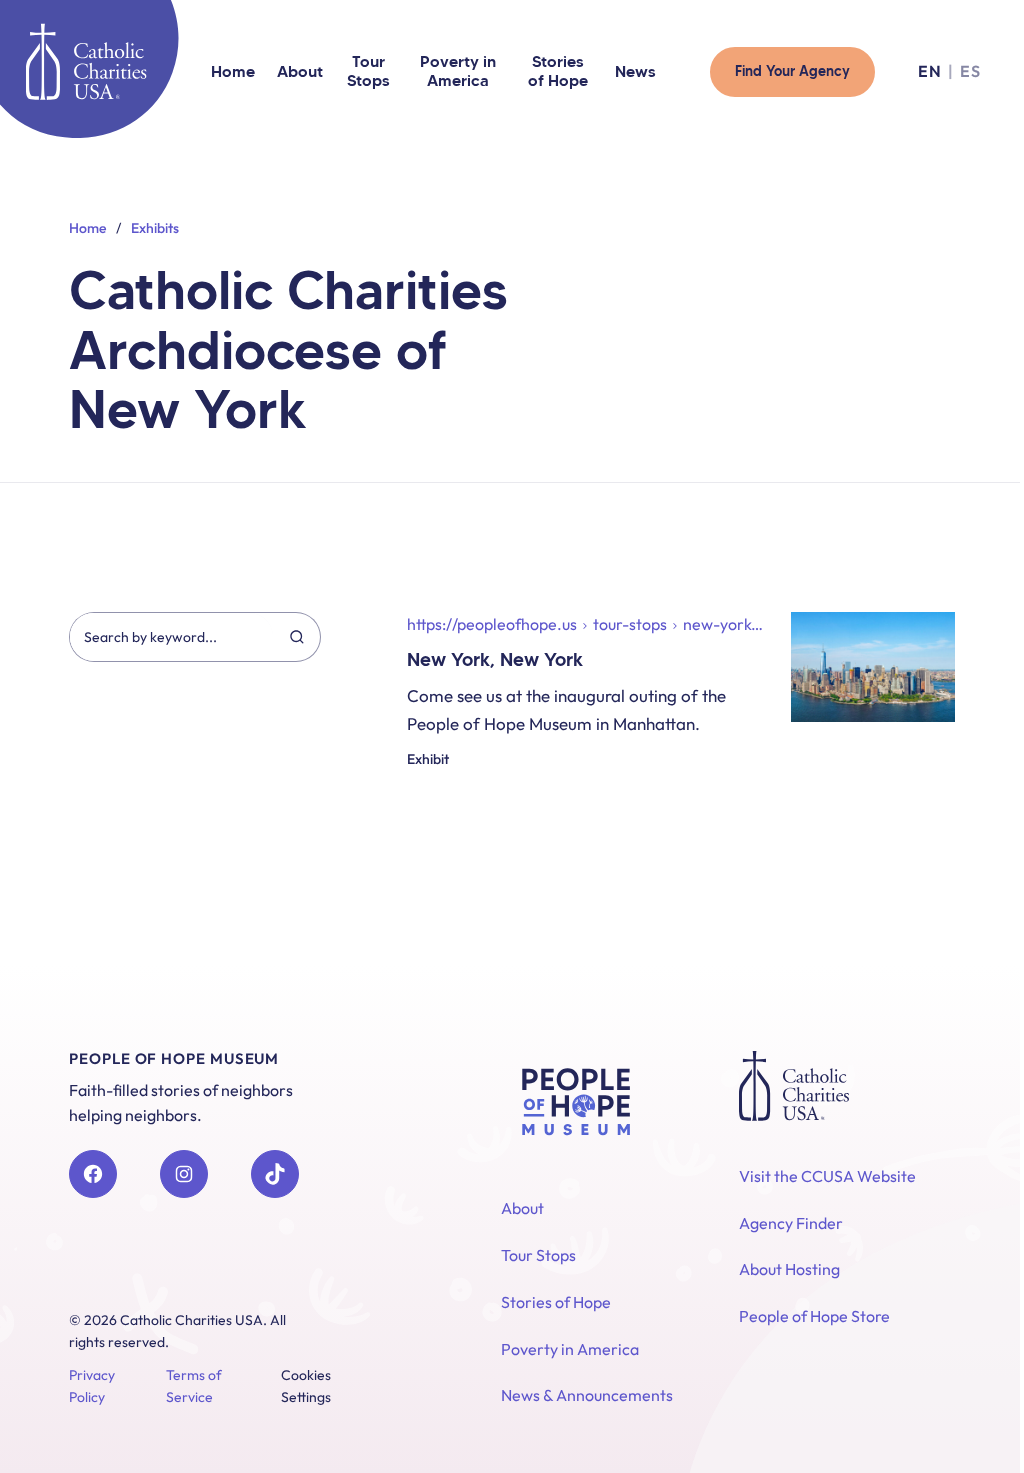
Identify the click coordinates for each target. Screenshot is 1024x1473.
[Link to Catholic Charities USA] (86, 61)
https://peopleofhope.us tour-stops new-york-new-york (588, 624)
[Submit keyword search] (296, 636)
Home (87, 228)
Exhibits (155, 228)
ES (970, 72)
